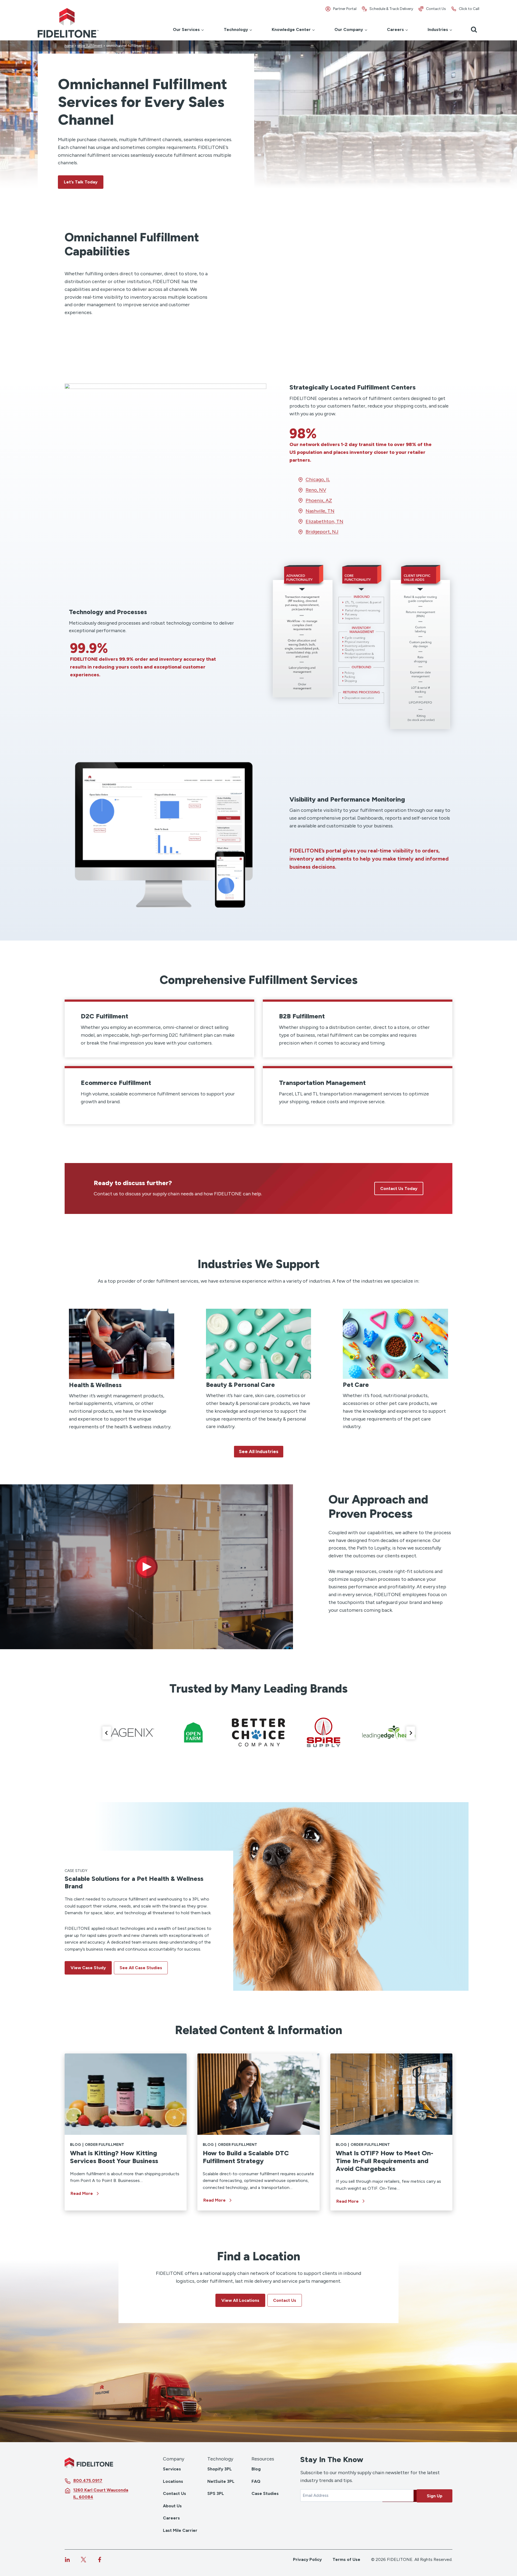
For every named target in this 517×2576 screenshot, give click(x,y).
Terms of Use (346, 2559)
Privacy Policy (307, 2559)
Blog (75, 2145)
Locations (173, 2481)
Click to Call (469, 9)
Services (172, 2469)
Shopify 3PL (220, 2469)
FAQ (256, 2481)
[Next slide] (411, 1733)
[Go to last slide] (107, 1733)
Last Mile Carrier (180, 2530)
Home (69, 46)
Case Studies (265, 2493)
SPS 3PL (216, 2493)
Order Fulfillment (90, 46)
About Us (172, 2506)
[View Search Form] (474, 30)
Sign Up (435, 2496)
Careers (171, 2518)
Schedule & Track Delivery (391, 9)
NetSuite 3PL (221, 2481)
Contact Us (436, 9)
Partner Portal (345, 9)
